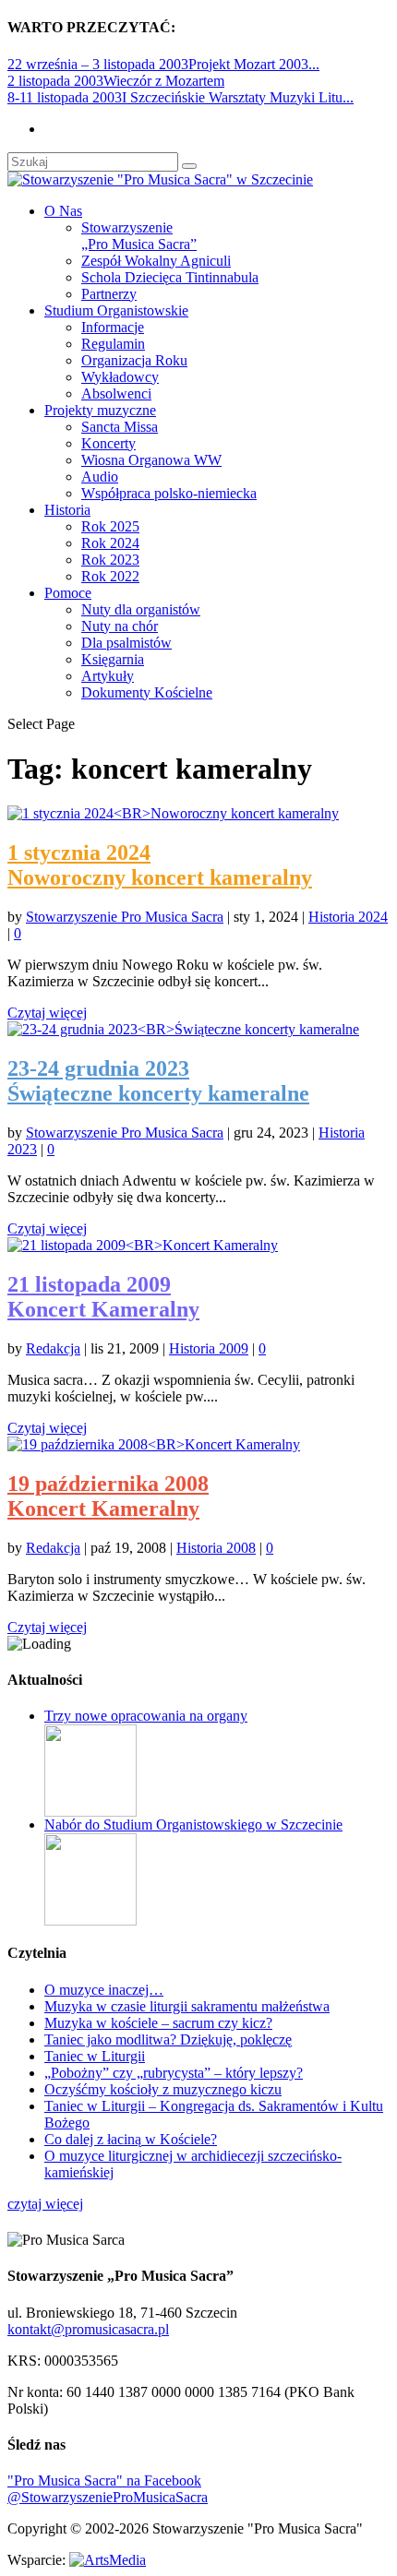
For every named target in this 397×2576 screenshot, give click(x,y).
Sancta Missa (120, 427)
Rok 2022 (110, 576)
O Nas (63, 211)
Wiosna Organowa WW (151, 460)
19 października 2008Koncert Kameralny (108, 1496)
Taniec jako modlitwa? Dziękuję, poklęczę (168, 2039)
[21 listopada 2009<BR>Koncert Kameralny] (143, 1245)
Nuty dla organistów (141, 609)
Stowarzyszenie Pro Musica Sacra (125, 917)
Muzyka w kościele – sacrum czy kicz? (158, 2023)
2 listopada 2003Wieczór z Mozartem (116, 81)
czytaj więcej (45, 2204)
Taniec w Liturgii (95, 2056)
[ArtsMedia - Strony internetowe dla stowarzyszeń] (108, 2560)
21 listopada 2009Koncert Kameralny (103, 1297)
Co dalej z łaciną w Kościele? (131, 2139)
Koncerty (108, 443)
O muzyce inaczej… (104, 1990)
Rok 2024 (110, 543)
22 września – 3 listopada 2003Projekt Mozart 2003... (163, 64)
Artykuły (108, 676)
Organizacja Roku (134, 360)
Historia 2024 (348, 917)
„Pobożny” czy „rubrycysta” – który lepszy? (174, 2073)
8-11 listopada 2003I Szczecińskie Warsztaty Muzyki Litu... (180, 97)
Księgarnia (113, 659)
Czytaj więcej (47, 1013)
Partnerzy (109, 294)
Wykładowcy (120, 377)
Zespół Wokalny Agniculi (156, 261)
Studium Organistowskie (116, 310)
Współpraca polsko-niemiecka (169, 493)
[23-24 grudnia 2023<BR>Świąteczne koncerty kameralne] (183, 1029)
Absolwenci (116, 394)
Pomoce (68, 593)
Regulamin (113, 344)
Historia (67, 510)
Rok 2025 (110, 526)
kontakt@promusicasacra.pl (88, 2329)
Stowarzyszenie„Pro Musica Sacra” (139, 236)
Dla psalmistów (126, 643)
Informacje (113, 327)
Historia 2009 (209, 1348)
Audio (100, 477)
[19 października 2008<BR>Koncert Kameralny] (154, 1444)
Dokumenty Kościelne (147, 692)
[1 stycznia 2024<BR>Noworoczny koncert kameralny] (173, 813)
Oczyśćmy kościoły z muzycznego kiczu (163, 2089)
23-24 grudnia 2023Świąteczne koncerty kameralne (158, 1081)
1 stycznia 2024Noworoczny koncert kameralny (160, 865)
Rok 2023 (110, 560)
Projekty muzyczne (100, 410)
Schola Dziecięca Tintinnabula (170, 277)
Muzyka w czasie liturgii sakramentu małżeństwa (187, 2006)
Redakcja (53, 1348)
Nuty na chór (120, 626)
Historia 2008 (216, 1548)
